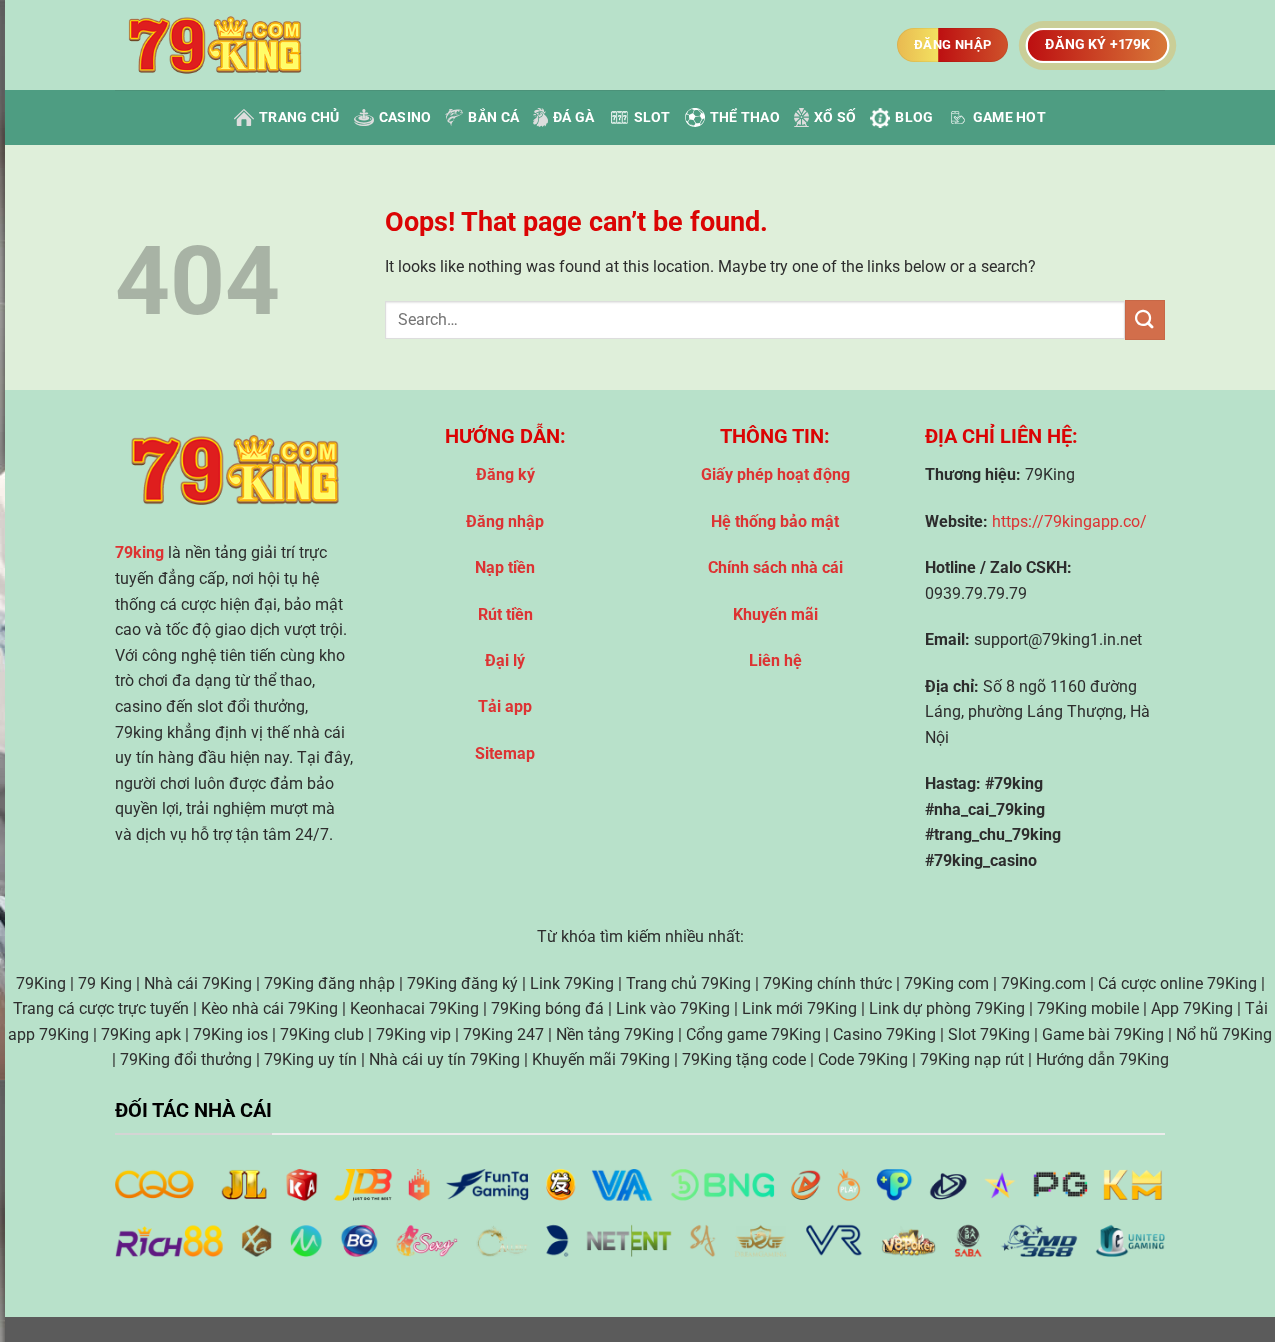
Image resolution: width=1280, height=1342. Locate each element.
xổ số (835, 117)
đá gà (573, 117)
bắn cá (493, 117)
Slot (652, 117)
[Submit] (1145, 319)
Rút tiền (505, 614)
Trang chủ (299, 117)
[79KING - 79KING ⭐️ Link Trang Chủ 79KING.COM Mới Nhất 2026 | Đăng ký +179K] (215, 45)
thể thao (745, 117)
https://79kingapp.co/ (1069, 521)
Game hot (1009, 117)
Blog (914, 117)
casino (405, 117)
